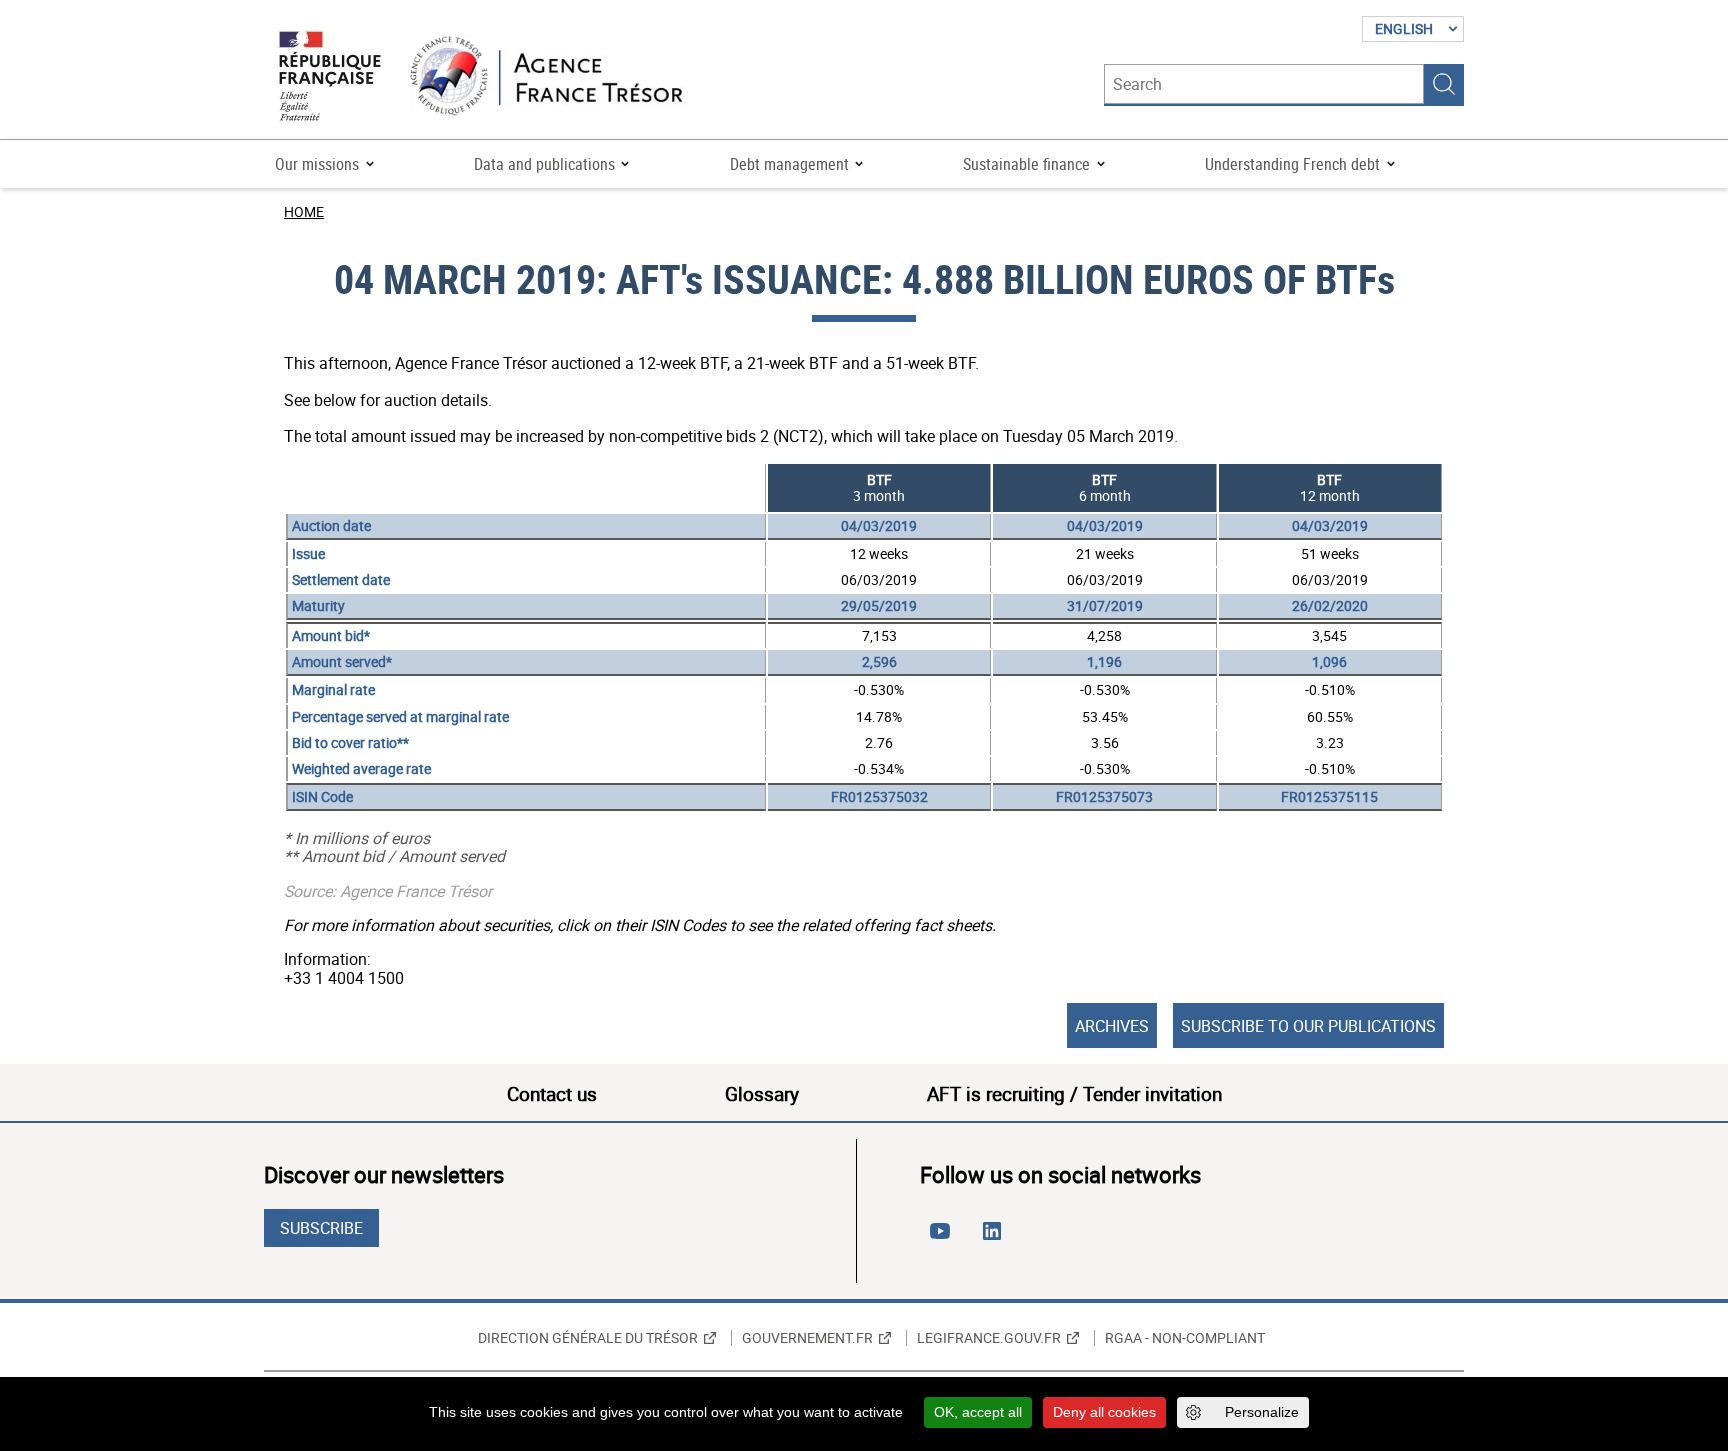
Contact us (552, 1094)
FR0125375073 (1104, 796)
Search (1444, 84)
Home (304, 211)
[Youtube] (944, 1239)
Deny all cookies (1104, 1412)
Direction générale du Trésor (588, 1338)
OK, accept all (978, 1412)
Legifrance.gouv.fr (989, 1338)
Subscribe (321, 1228)
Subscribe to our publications (1308, 1026)
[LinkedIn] (996, 1239)
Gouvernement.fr (807, 1338)
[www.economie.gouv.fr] (330, 77)
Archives (1112, 1026)
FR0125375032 (879, 796)
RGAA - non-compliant (1185, 1338)
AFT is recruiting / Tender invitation (1074, 1094)
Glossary (762, 1094)
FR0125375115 (1329, 796)
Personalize (1262, 1412)
